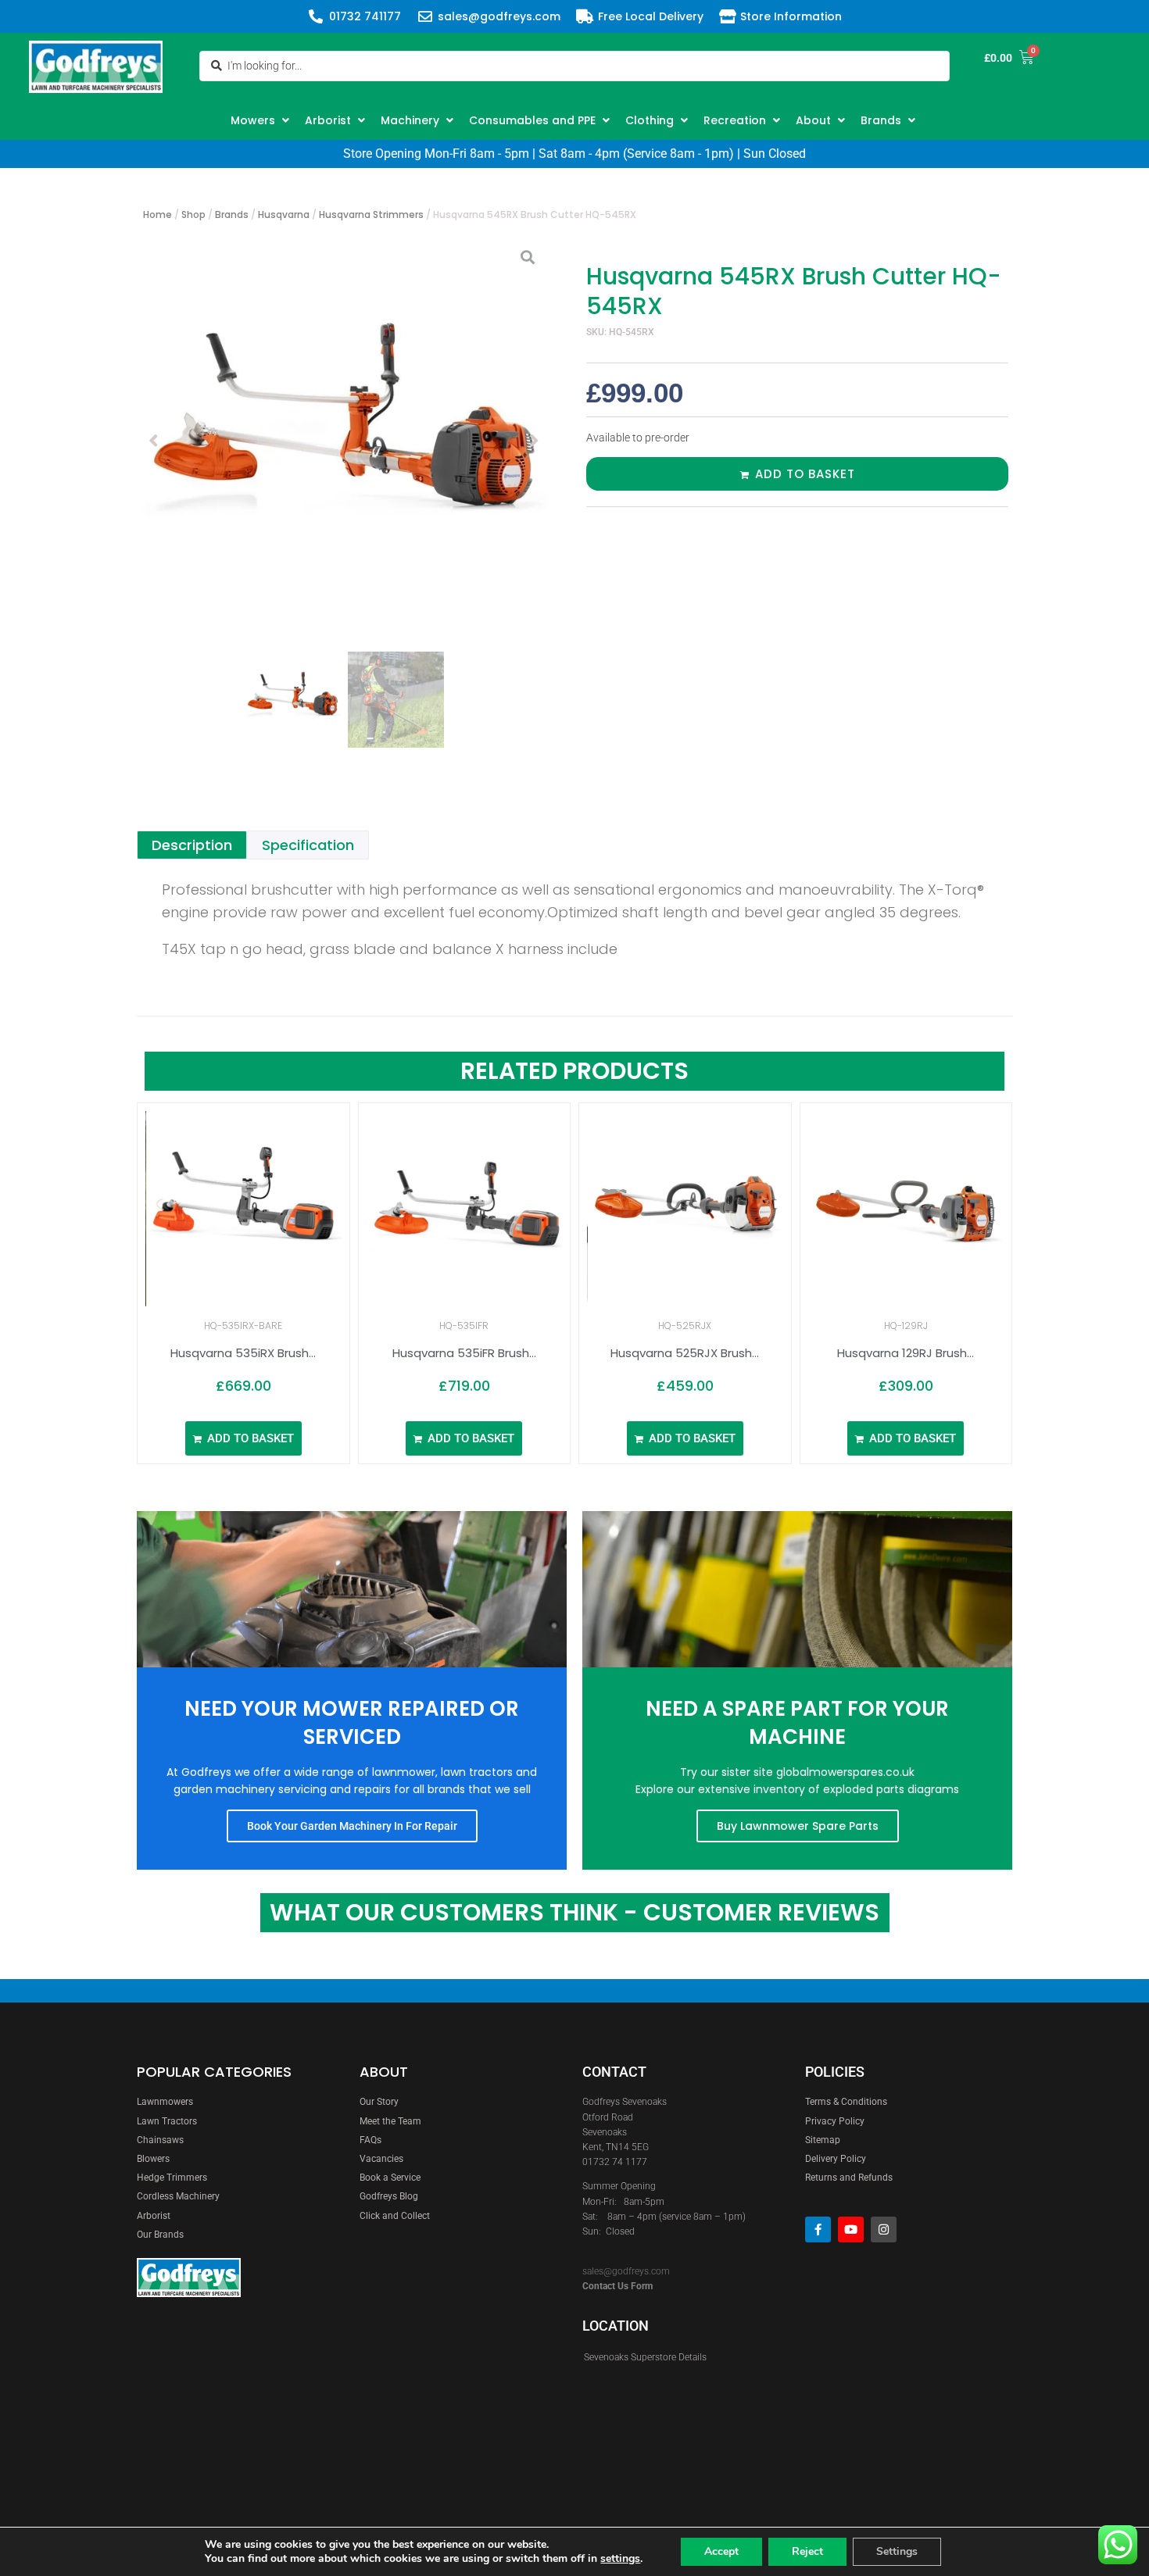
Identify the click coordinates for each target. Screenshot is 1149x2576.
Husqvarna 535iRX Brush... (243, 1353)
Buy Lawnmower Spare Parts (798, 1826)
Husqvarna (284, 214)
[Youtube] (851, 2229)
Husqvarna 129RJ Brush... (906, 1353)
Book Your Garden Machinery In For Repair (352, 1826)
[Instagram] (884, 2229)
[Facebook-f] (818, 2229)
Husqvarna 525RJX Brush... (685, 1353)
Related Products (574, 1071)
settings (620, 2559)
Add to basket (805, 474)
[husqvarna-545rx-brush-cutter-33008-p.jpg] (344, 441)
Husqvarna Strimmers (371, 214)
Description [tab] (192, 845)
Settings (897, 2551)
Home (157, 214)
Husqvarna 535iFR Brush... (464, 1353)
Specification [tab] (308, 845)
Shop (193, 214)
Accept (721, 2551)
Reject (807, 2551)
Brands (232, 214)
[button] (262, 120)
